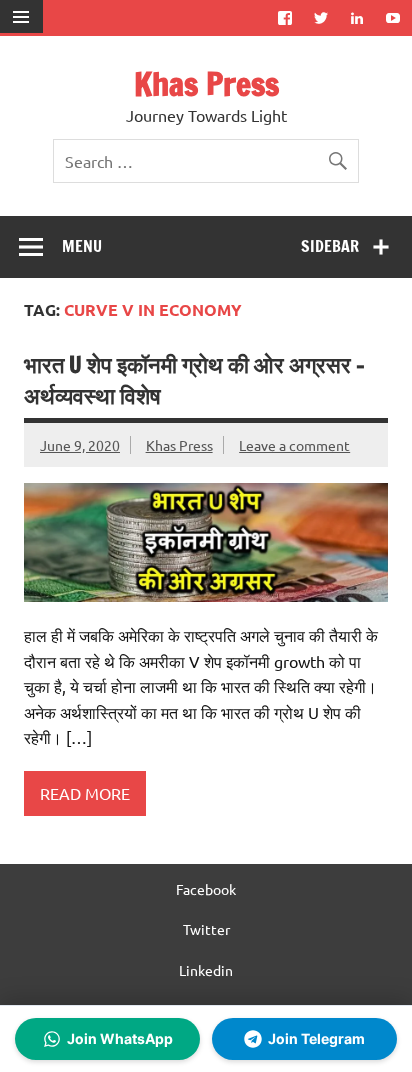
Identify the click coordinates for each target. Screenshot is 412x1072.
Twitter (206, 929)
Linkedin (206, 970)
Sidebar (330, 246)
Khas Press (206, 84)
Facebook (206, 889)
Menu (82, 246)
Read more (85, 793)
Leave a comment (294, 445)
